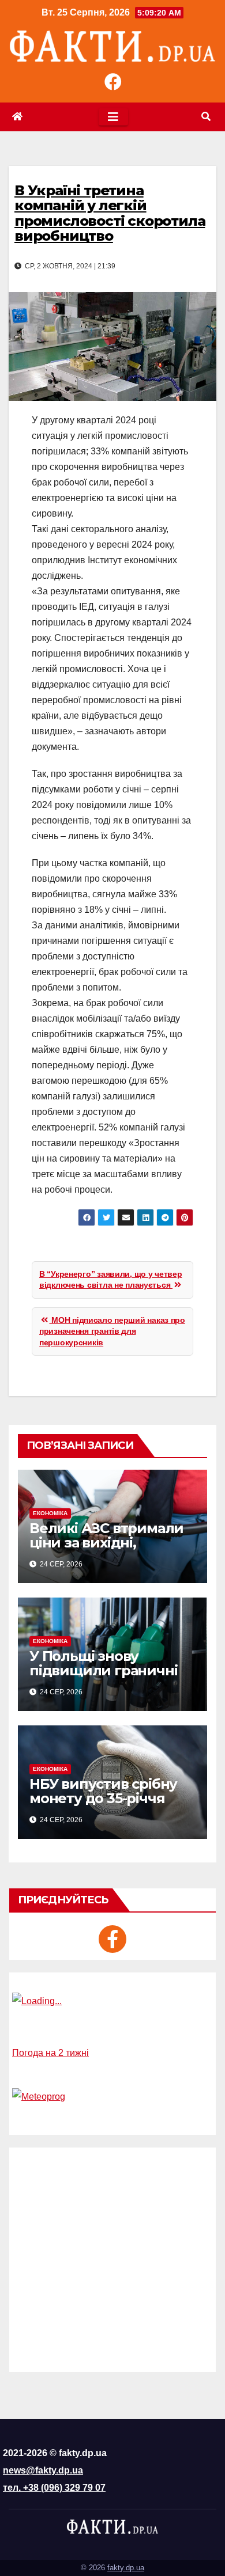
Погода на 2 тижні (50, 2053)
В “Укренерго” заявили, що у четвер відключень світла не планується (110, 1280)
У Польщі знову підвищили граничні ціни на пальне (103, 1670)
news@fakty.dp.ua (43, 2470)
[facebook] (112, 1939)
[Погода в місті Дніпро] (112, 2001)
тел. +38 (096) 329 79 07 (54, 2488)
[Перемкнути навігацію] (113, 117)
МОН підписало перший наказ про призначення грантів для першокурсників (112, 1331)
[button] (206, 117)
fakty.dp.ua (126, 2568)
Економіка (50, 1513)
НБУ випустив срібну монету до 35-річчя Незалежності (103, 1798)
